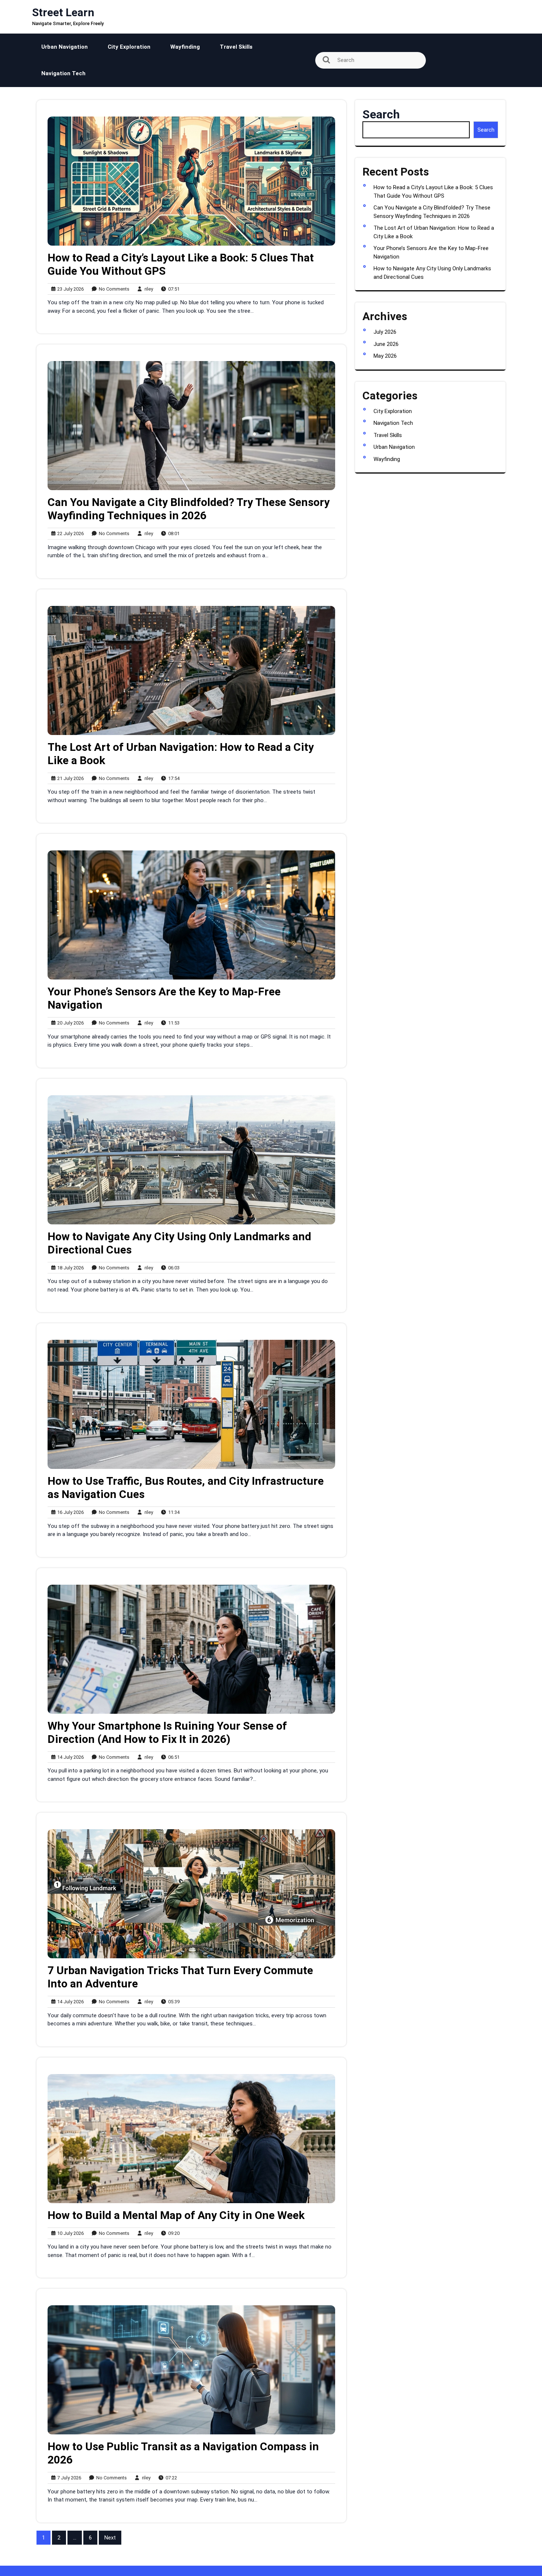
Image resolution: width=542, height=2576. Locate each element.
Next (110, 2538)
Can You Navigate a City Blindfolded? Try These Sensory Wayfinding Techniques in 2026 (189, 509)
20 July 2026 (69, 1023)
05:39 (172, 2001)
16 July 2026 (69, 1513)
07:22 (170, 2478)
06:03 (172, 1268)
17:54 (172, 778)
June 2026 (386, 344)
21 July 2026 (69, 779)
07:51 (172, 289)
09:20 (172, 2233)
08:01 (172, 533)
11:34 (172, 1512)
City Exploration (129, 47)
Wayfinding (185, 47)
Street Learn (63, 12)
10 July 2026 (69, 2234)
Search (381, 114)
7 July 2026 (68, 2478)
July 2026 (385, 332)
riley (147, 289)
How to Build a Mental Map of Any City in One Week (176, 2215)
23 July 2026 (69, 289)
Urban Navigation (65, 47)
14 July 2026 (69, 1757)
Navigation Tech (63, 73)
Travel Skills (236, 47)
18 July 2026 (69, 1268)
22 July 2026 (69, 534)
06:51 (172, 1757)
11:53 (172, 1023)
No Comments (112, 289)
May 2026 (385, 356)
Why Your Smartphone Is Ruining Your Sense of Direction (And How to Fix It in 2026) (167, 1732)
